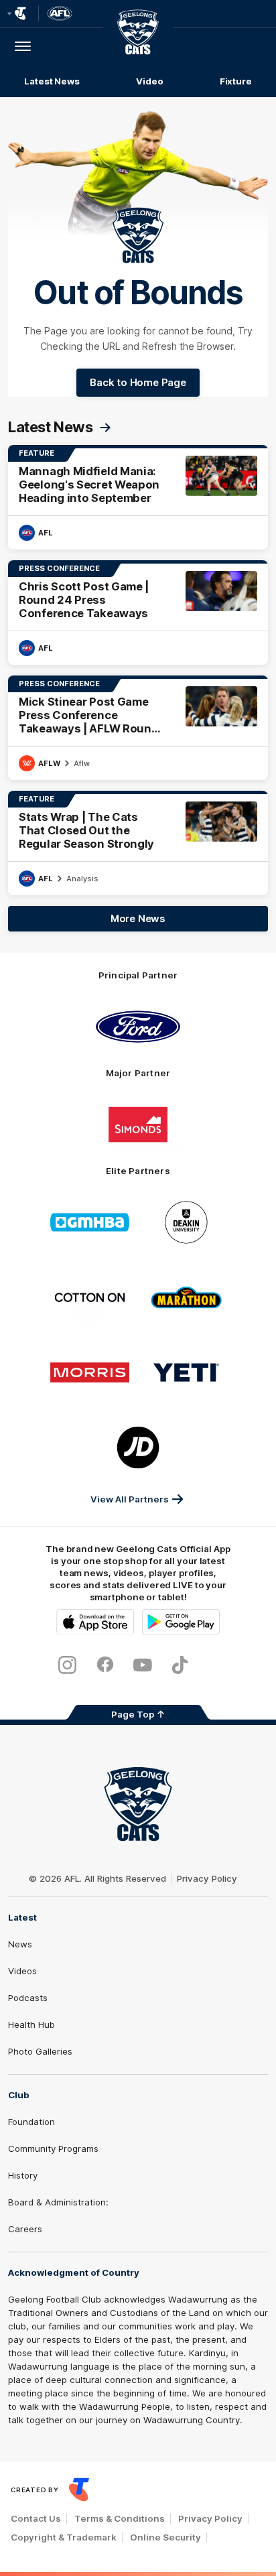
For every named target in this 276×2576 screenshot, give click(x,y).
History (23, 2175)
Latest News (52, 81)
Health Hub (31, 2024)
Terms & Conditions (120, 2518)
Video (150, 81)
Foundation (31, 2122)
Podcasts (28, 1998)
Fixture (236, 81)
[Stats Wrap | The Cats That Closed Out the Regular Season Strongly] (138, 843)
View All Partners (130, 1499)
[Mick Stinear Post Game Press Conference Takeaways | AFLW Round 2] (138, 728)
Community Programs (53, 2148)
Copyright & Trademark (64, 2537)
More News (138, 918)
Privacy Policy (207, 1878)
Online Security (165, 2537)
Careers (25, 2229)
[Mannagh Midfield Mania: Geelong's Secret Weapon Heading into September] (138, 497)
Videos (22, 1971)
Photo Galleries (40, 2051)
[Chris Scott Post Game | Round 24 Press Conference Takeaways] (138, 613)
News (20, 1944)
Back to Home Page (138, 382)
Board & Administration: (58, 2202)
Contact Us (36, 2518)
